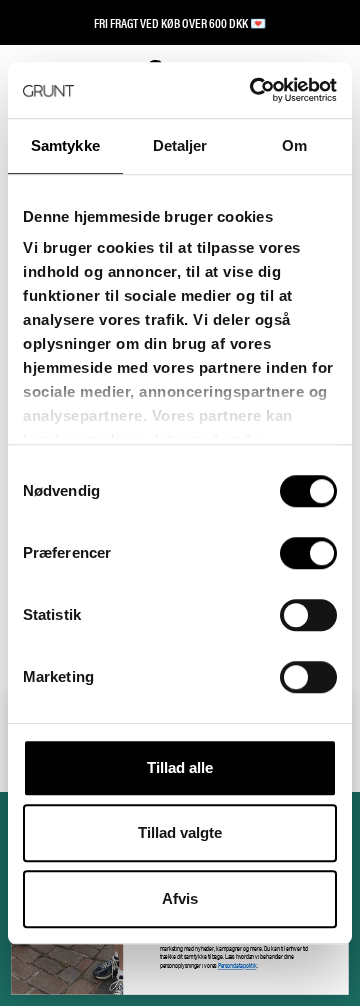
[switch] (308, 553)
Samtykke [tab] (65, 145)
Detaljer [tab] (180, 145)
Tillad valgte (180, 832)
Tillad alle (180, 767)
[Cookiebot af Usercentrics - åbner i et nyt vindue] (254, 90)
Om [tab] (294, 145)
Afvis (180, 898)
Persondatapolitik (237, 965)
